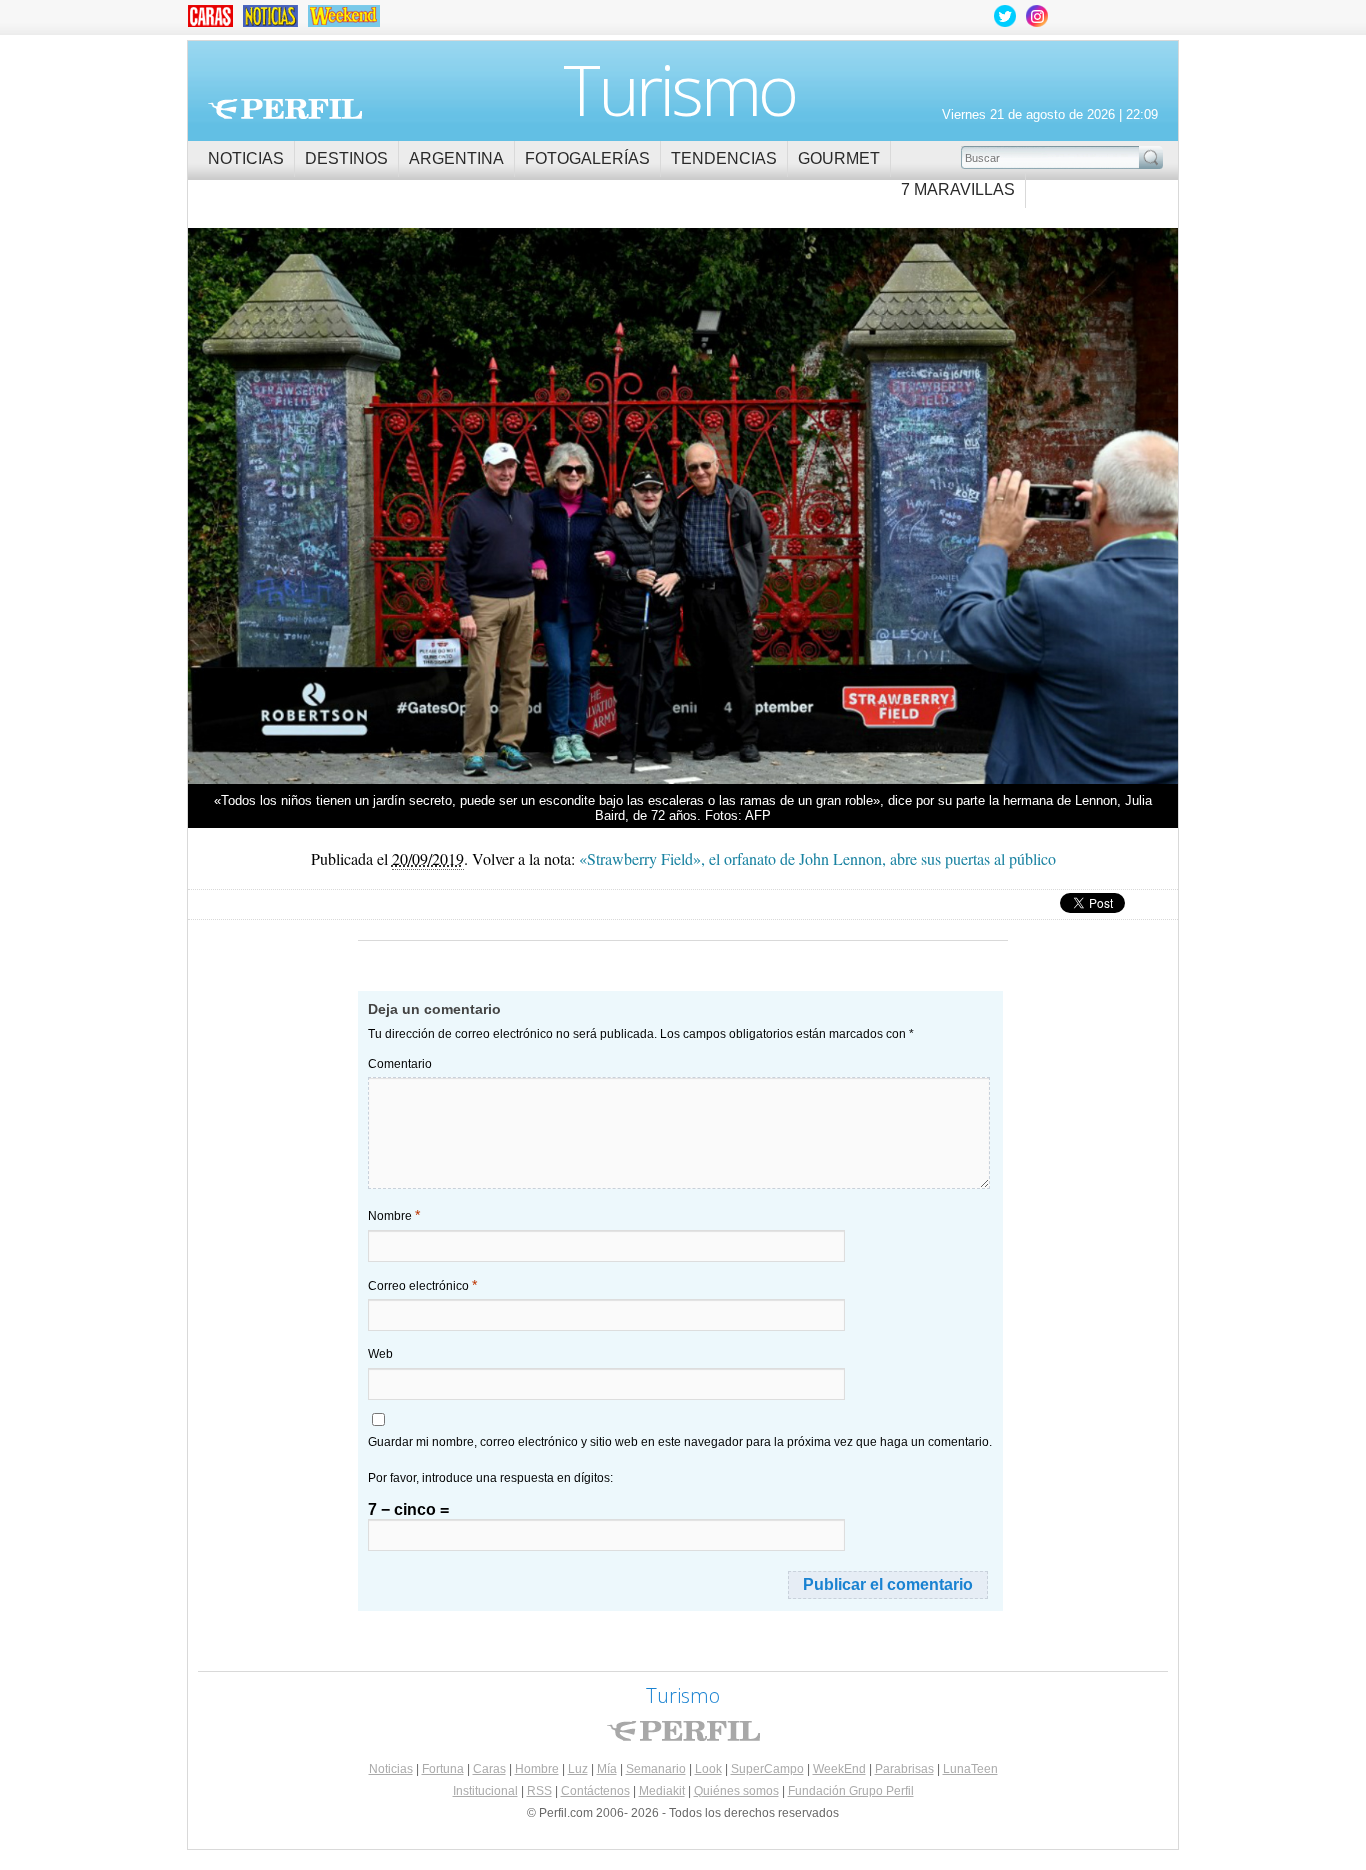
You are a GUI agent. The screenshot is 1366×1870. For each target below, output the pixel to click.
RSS (539, 1791)
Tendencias (724, 158)
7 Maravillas (958, 189)
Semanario (656, 1769)
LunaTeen (970, 1769)
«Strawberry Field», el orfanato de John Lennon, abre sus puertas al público (817, 858)
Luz (578, 1769)
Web (380, 1354)
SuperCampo (767, 1769)
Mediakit (662, 1791)
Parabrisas (904, 1769)
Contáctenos (595, 1791)
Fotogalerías (587, 158)
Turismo (679, 89)
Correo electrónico (422, 1285)
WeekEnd (839, 1769)
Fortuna (443, 1769)
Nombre (394, 1215)
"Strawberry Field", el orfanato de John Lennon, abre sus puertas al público (930, 508)
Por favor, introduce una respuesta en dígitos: (490, 1478)
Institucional (485, 1791)
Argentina (456, 158)
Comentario (400, 1064)
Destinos (346, 158)
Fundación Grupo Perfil (851, 1791)
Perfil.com (285, 109)
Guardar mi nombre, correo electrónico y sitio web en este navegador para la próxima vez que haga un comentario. (680, 1442)
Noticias (246, 158)
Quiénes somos (736, 1791)
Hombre (537, 1769)
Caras (489, 1769)
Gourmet (839, 158)
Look (708, 1769)
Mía (607, 1769)
